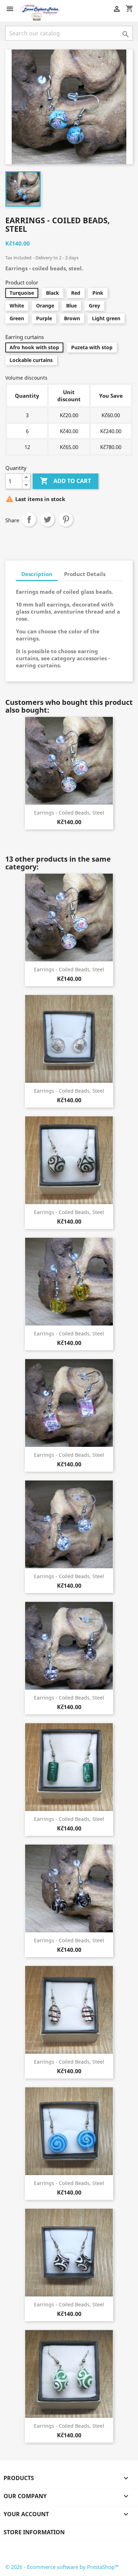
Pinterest (66, 519)
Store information (34, 2532)
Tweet (47, 519)
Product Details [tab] (85, 574)
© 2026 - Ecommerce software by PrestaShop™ (62, 2567)
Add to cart (65, 481)
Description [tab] (37, 574)
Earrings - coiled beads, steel (69, 813)
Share (29, 519)
